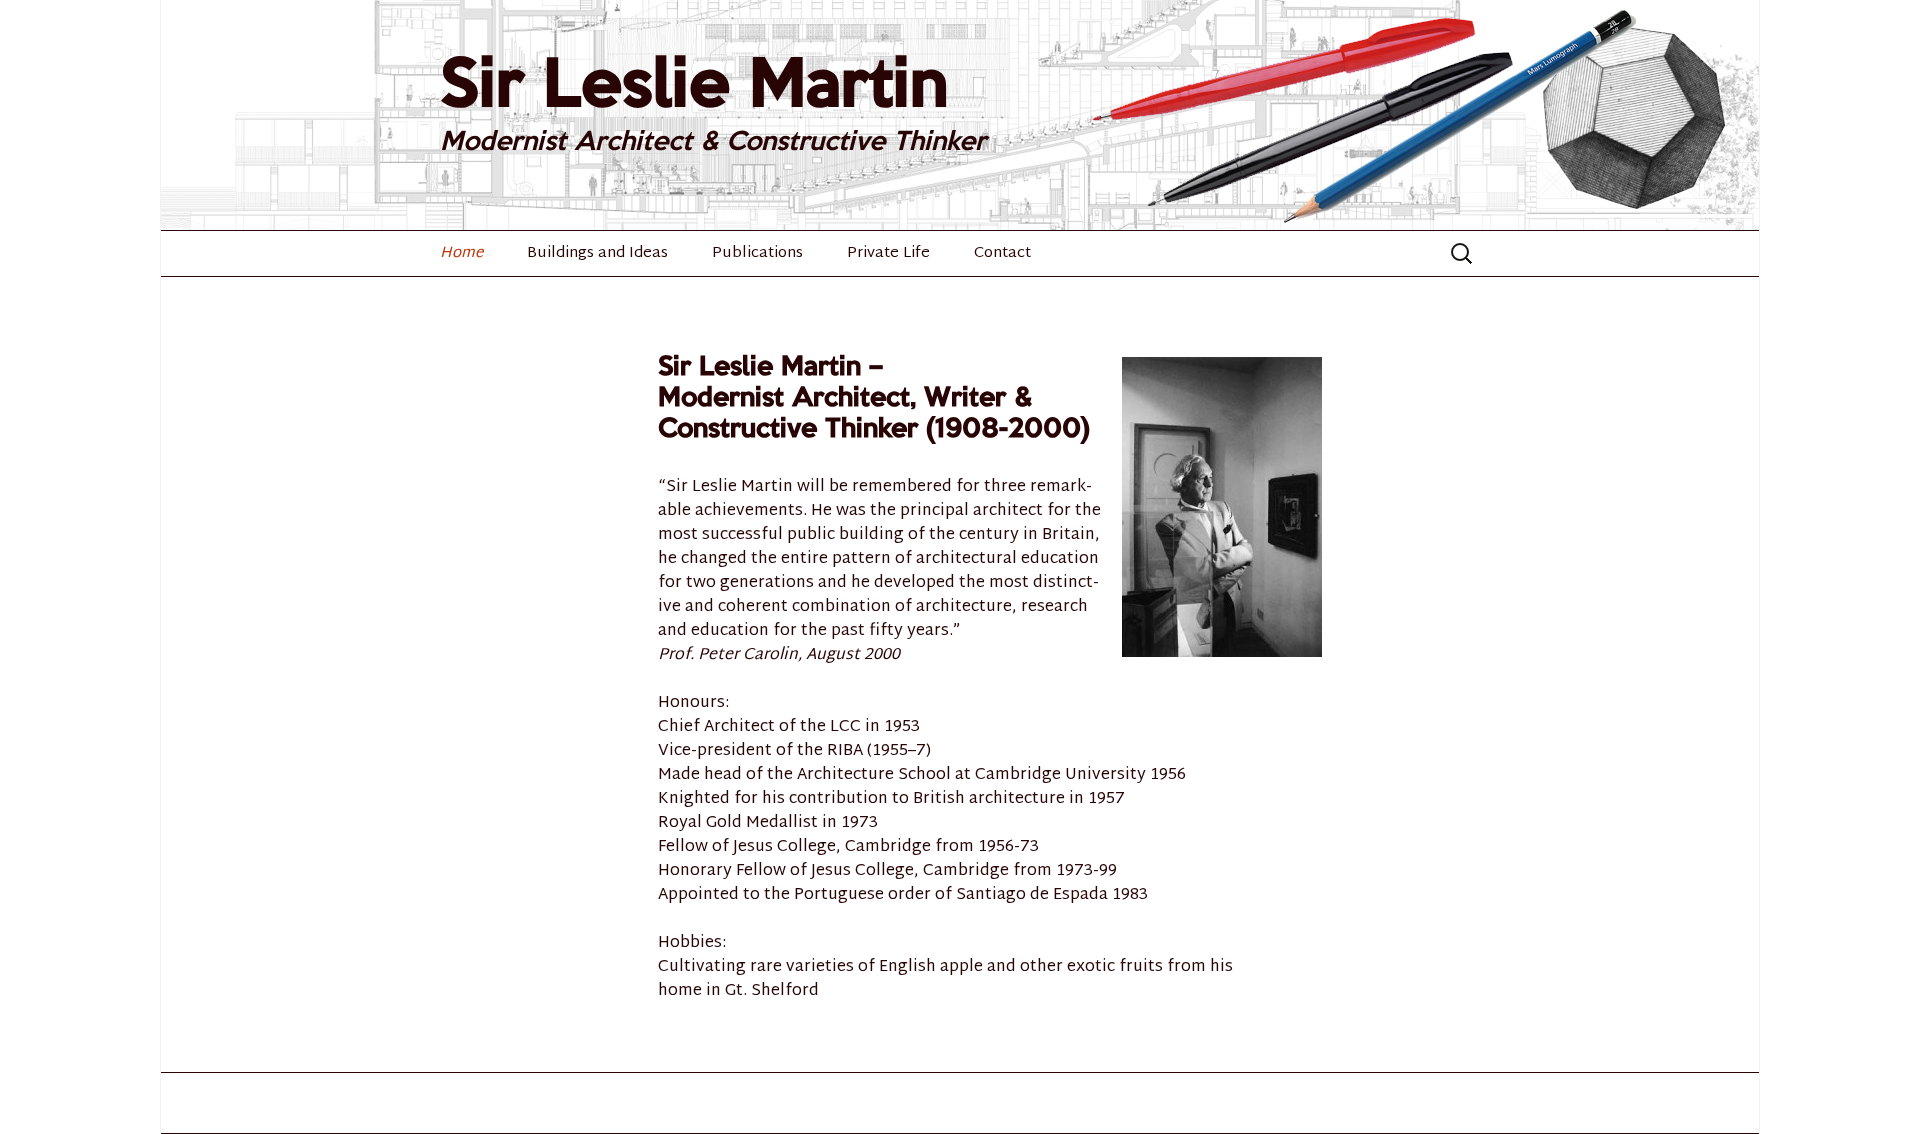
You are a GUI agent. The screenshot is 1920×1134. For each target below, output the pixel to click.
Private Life (888, 253)
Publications (757, 253)
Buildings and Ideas (597, 253)
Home (461, 253)
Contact (1002, 253)
